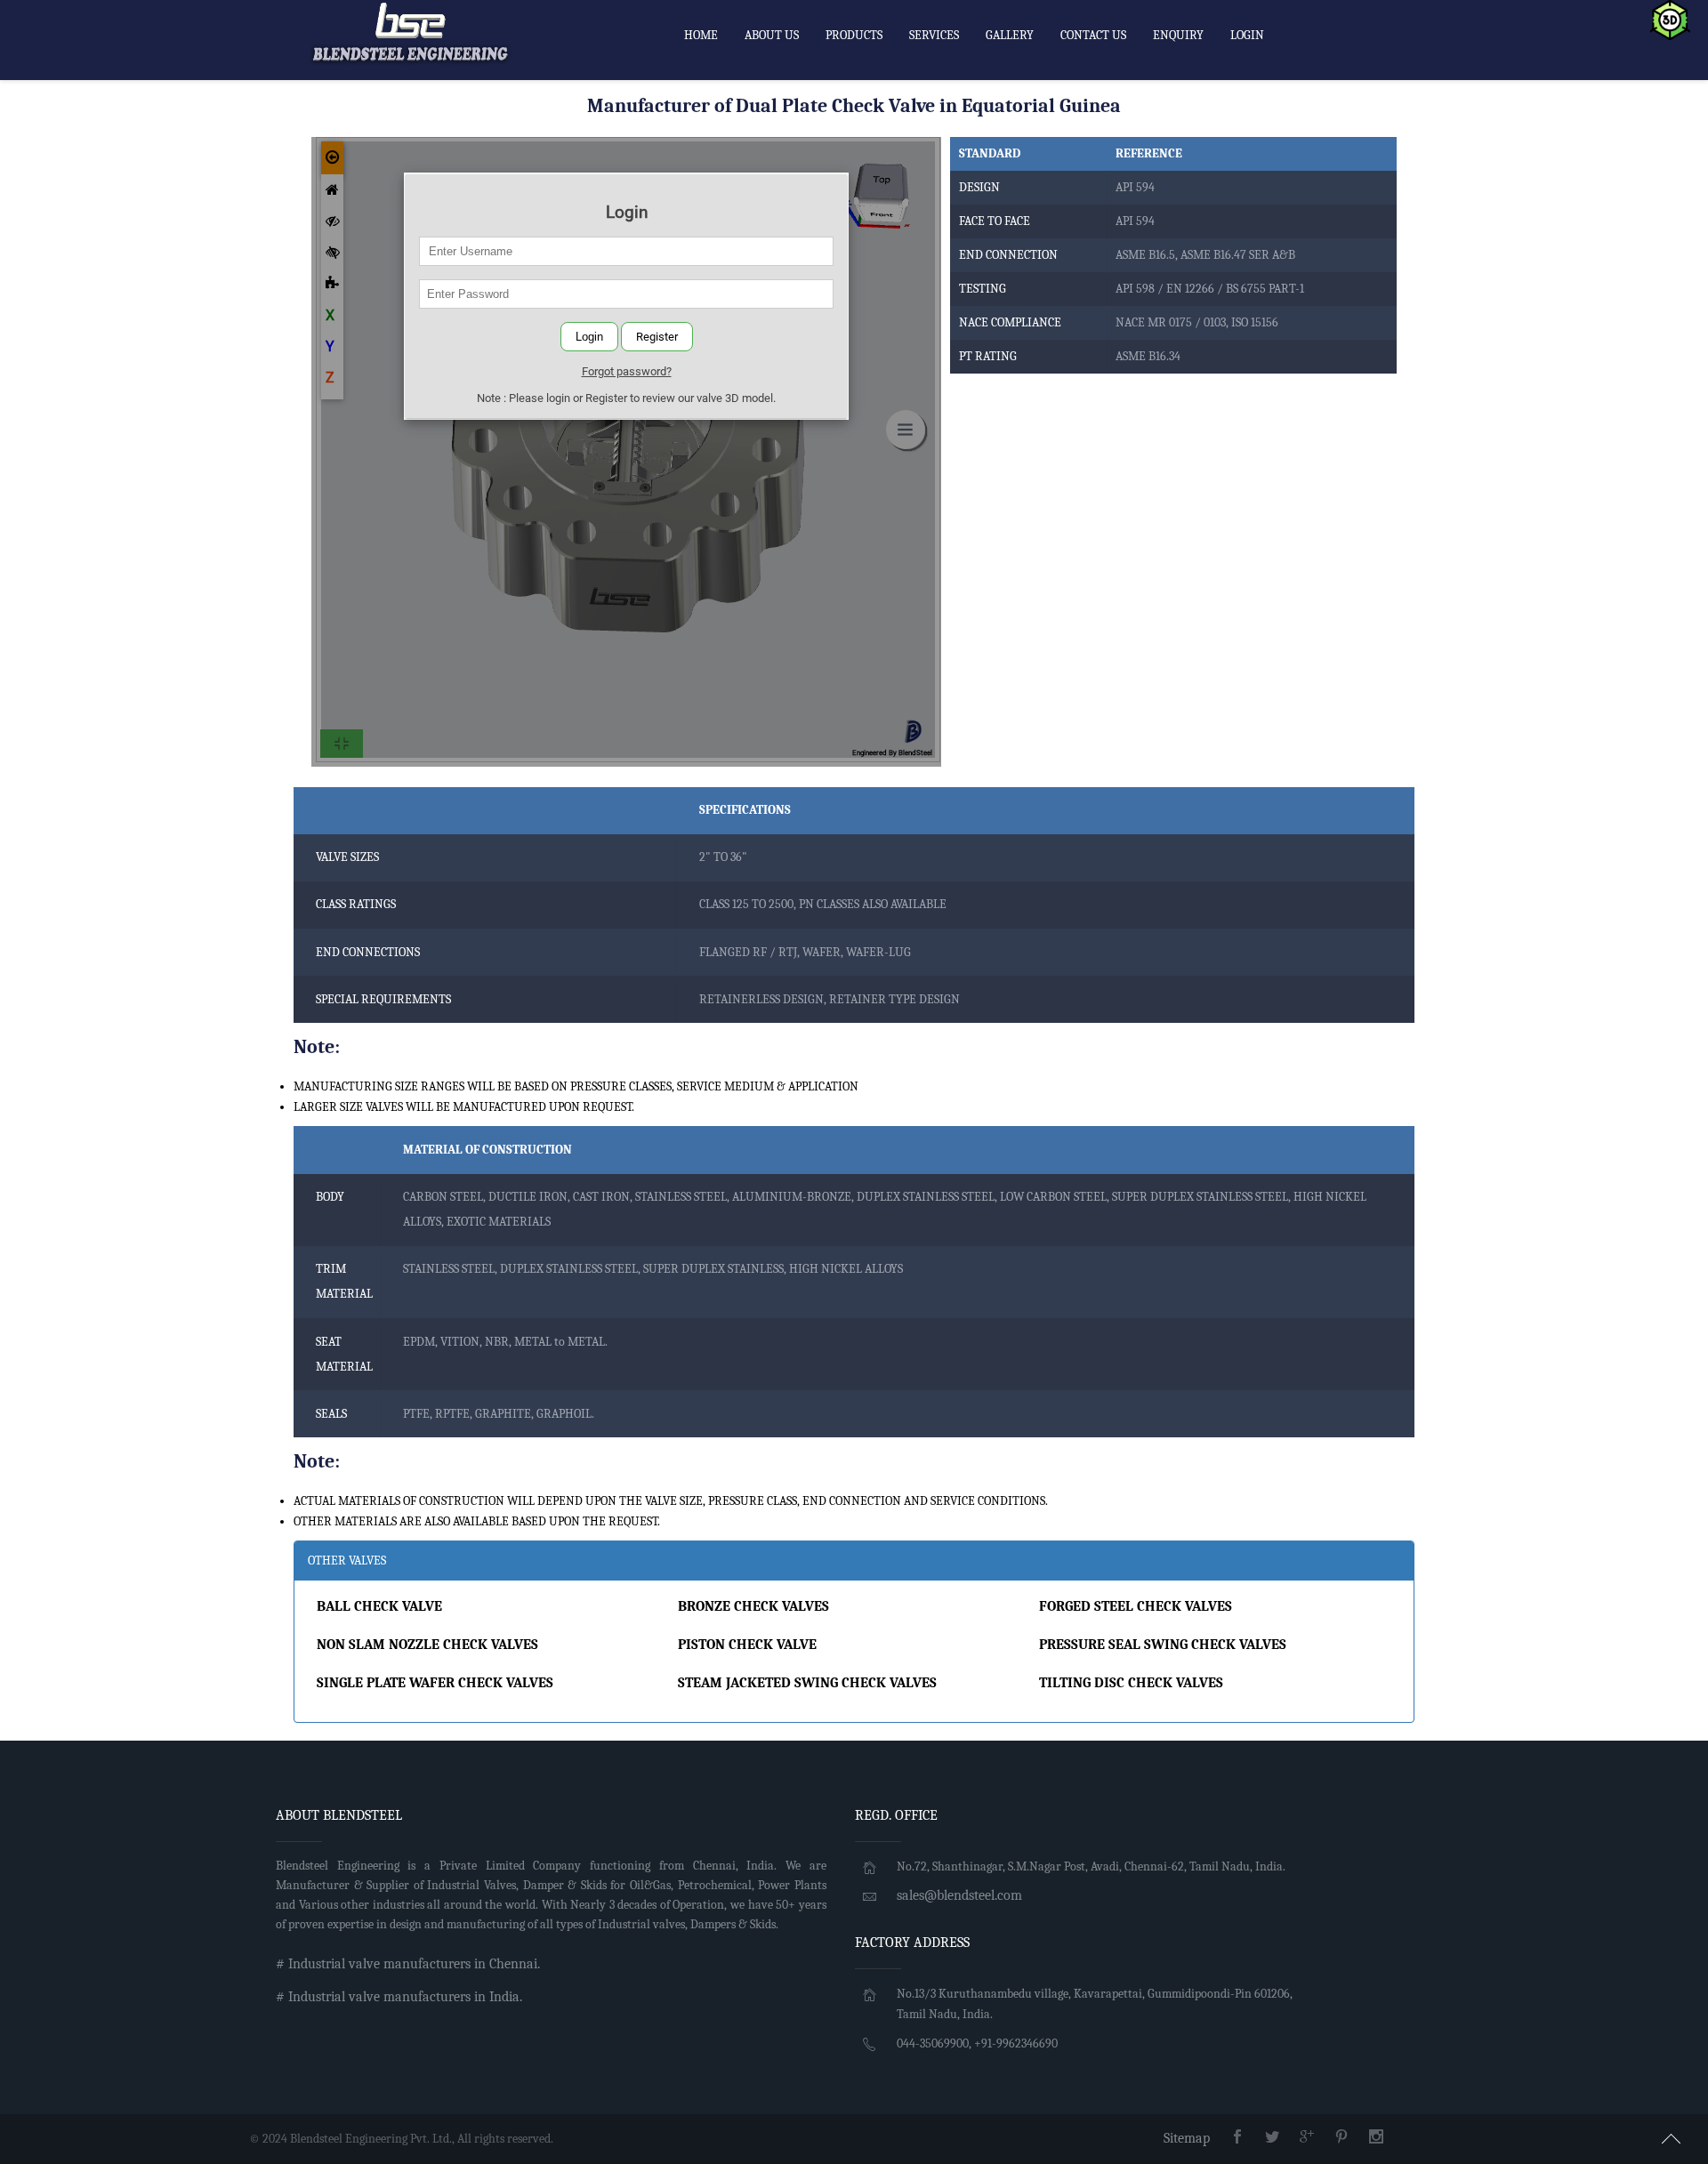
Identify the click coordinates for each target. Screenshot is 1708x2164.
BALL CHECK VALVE (379, 1606)
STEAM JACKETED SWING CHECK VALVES (807, 1683)
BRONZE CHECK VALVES (753, 1606)
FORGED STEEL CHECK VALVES (1136, 1606)
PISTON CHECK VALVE (747, 1645)
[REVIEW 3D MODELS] (1670, 19)
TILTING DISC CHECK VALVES (1131, 1683)
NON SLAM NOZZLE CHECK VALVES (427, 1645)
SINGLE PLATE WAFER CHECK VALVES (435, 1683)
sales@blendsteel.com (959, 1895)
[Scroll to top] (1672, 2136)
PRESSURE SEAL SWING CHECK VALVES (1163, 1645)
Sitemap (1187, 2138)
